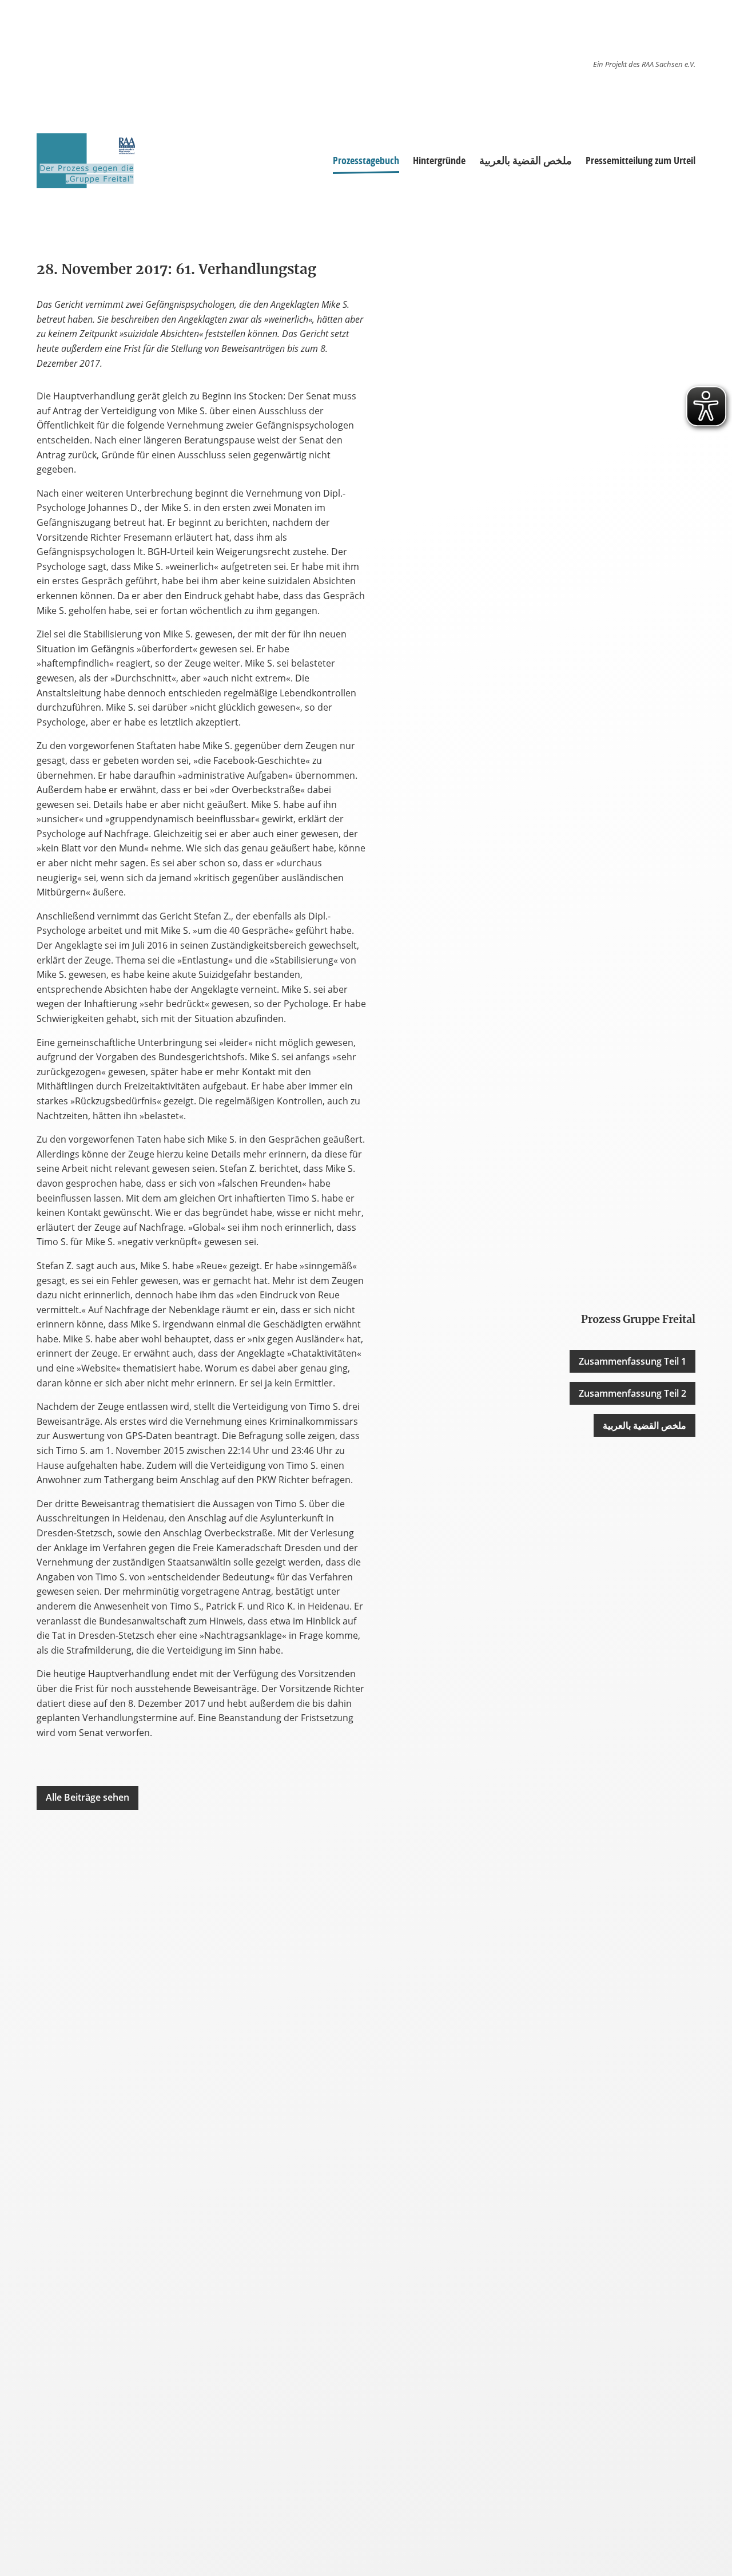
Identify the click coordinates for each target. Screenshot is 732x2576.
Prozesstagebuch (366, 160)
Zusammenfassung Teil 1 (632, 1361)
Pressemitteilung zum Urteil (640, 160)
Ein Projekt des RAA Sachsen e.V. (644, 64)
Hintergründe (439, 160)
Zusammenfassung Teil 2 (632, 1393)
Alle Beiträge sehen (87, 1797)
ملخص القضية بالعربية (526, 160)
